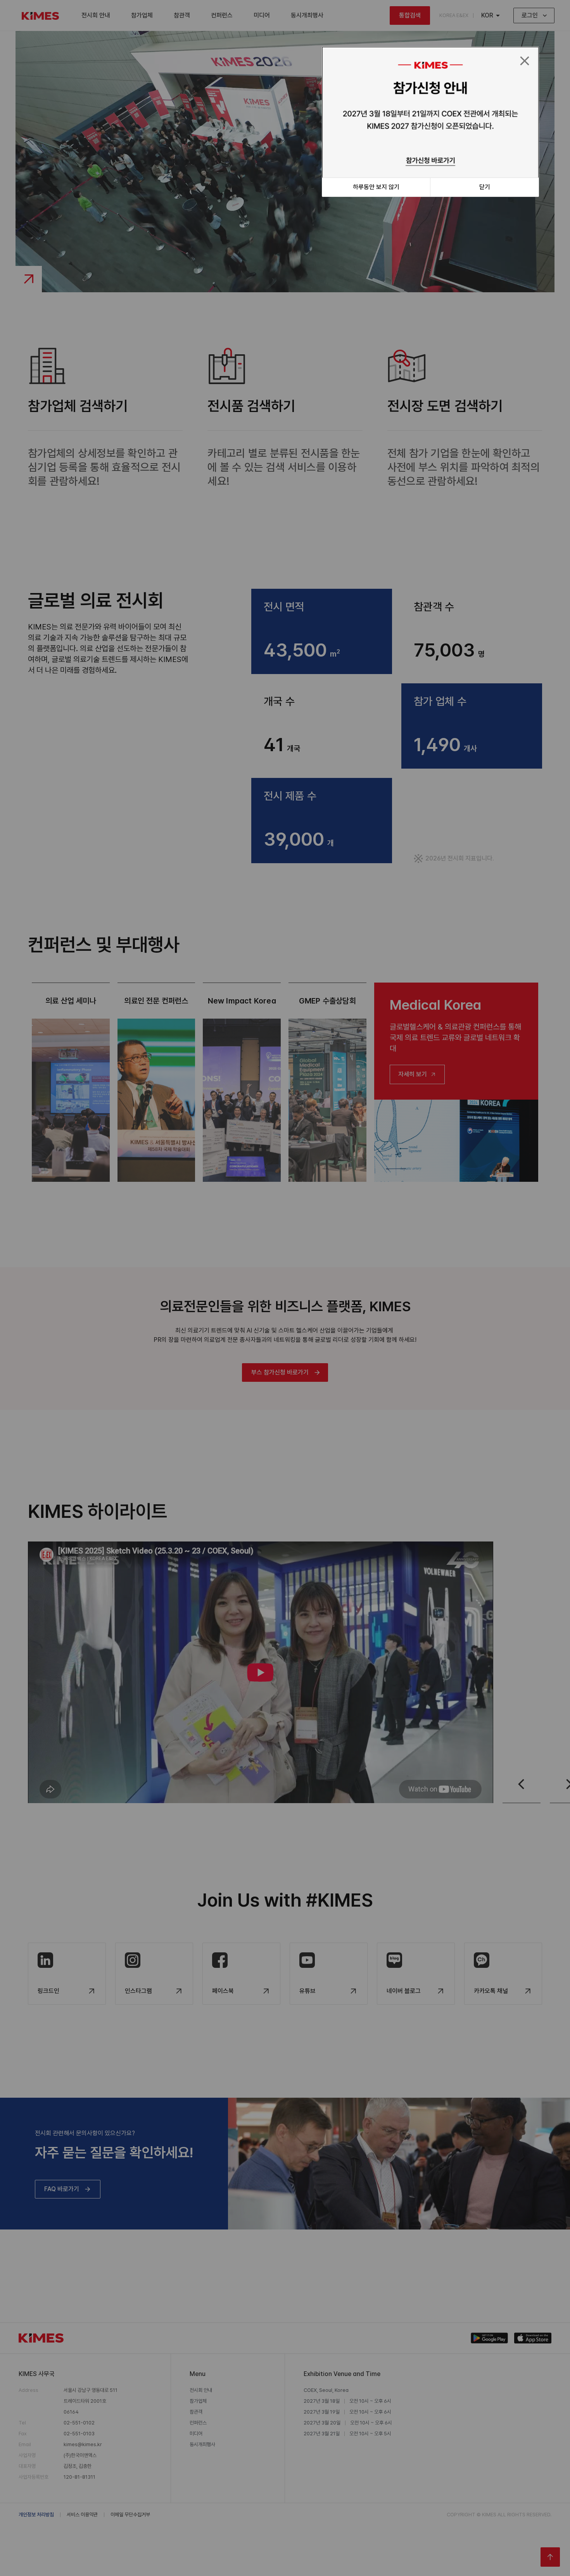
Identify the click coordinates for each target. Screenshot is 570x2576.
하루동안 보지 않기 (376, 187)
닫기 (485, 187)
